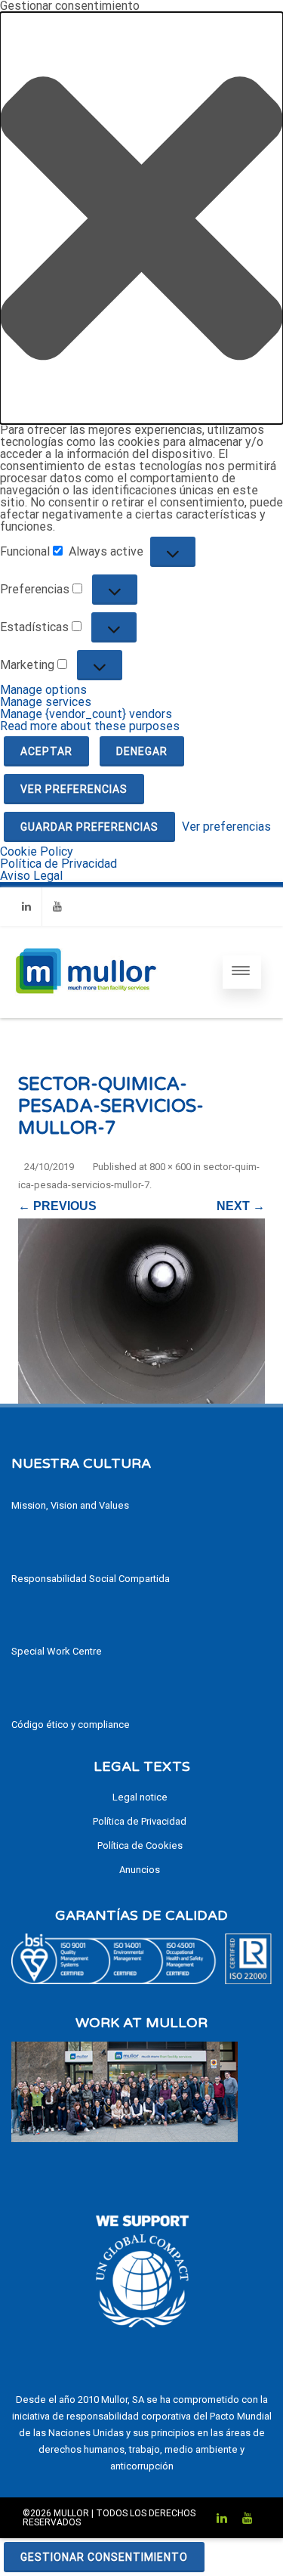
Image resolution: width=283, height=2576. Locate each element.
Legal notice (140, 1797)
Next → (241, 1206)
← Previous (57, 1206)
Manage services (46, 702)
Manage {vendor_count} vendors (86, 714)
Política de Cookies (140, 1845)
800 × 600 (170, 1167)
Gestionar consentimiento (104, 2557)
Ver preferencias (74, 789)
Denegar (142, 751)
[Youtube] (57, 907)
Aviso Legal (31, 876)
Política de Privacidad (58, 864)
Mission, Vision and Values (70, 1505)
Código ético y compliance (71, 1725)
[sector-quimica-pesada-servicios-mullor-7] (141, 1311)
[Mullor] (86, 1012)
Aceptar (46, 751)
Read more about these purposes (90, 726)
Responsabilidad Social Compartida (91, 1579)
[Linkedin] (26, 907)
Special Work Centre (57, 1651)
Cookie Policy (37, 851)
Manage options (43, 690)
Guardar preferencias (89, 827)
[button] (141, 218)
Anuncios (140, 1870)
